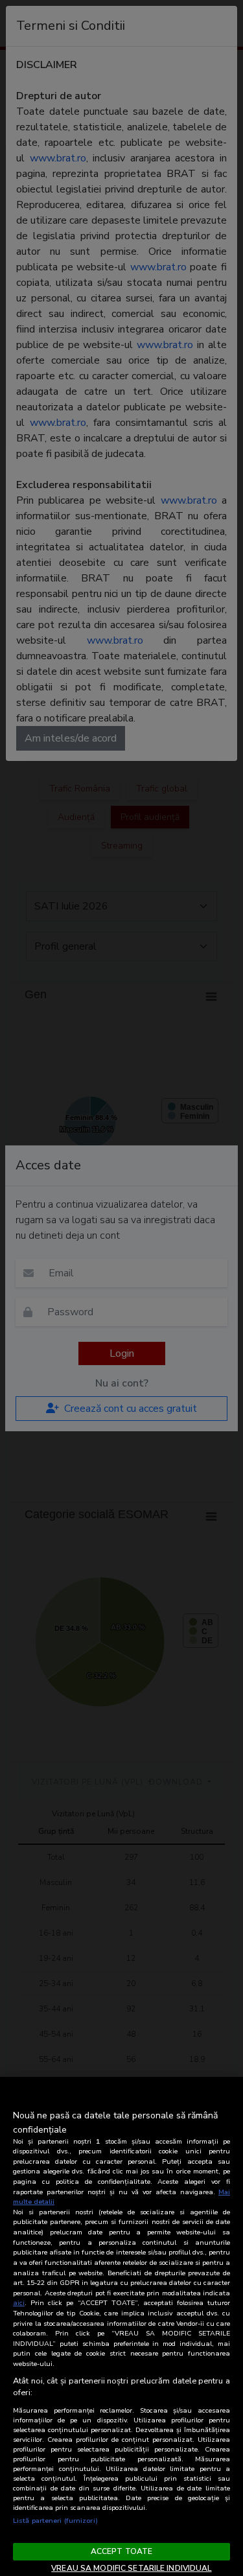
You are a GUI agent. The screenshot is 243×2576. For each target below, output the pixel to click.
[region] (121, 2326)
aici (19, 2303)
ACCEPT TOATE (121, 2551)
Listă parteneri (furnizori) (55, 2521)
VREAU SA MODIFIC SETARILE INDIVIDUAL (131, 2568)
